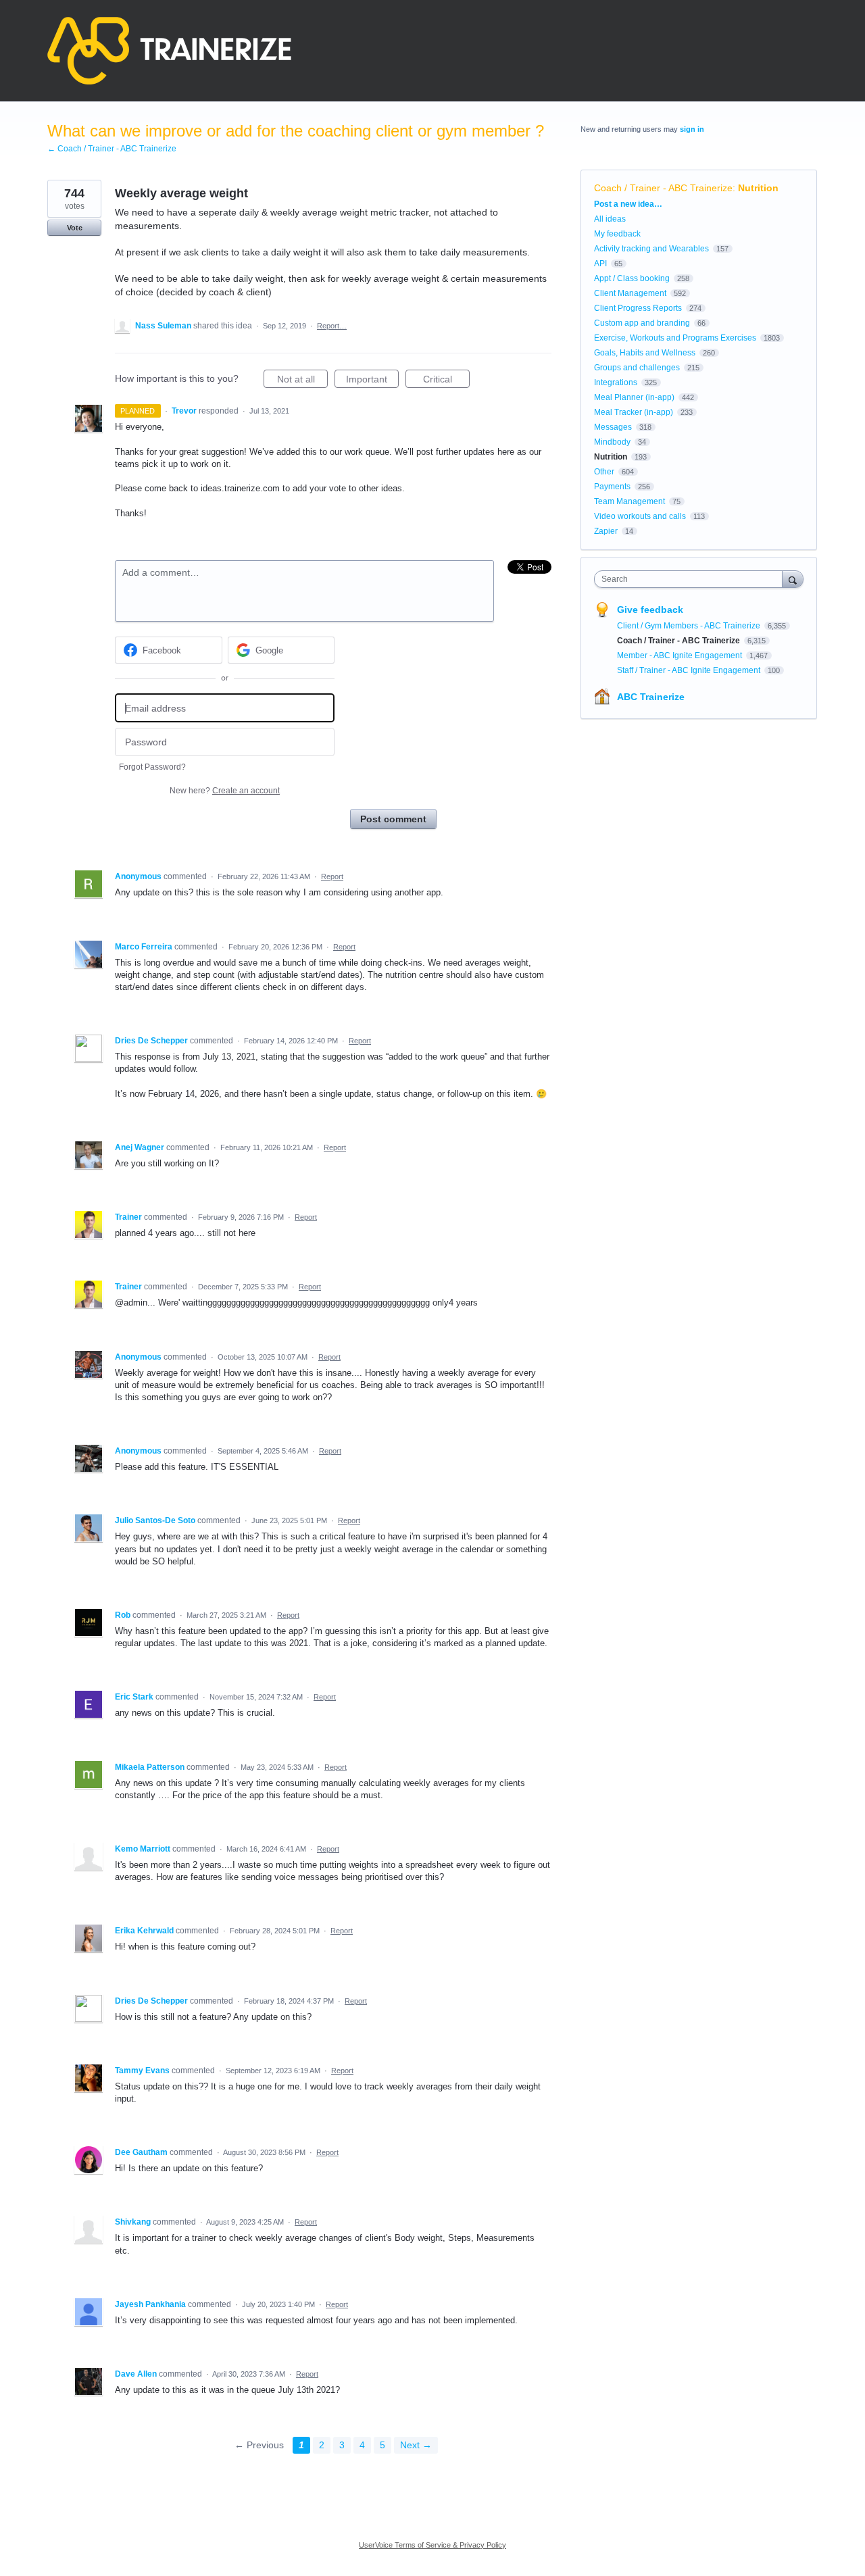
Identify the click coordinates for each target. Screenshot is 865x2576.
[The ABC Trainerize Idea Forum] (169, 51)
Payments (612, 487)
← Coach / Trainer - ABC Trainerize (112, 149)
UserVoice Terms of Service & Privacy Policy (432, 2545)
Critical (446, 381)
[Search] (793, 579)
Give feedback (650, 610)
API (600, 264)
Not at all (302, 381)
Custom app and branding (642, 323)
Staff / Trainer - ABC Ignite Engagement (690, 670)
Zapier (606, 531)
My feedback (617, 234)
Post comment (393, 819)
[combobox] (692, 579)
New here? (225, 791)
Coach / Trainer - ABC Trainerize (663, 188)
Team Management (629, 501)
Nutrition (758, 188)
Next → (416, 2445)
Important (372, 381)
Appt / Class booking (632, 278)
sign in (692, 129)
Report (332, 876)
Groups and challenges (637, 368)
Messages (613, 427)
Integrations (616, 382)
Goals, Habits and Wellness (645, 353)
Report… (332, 326)
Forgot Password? (152, 767)
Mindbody (612, 442)
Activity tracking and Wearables (651, 249)
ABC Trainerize (651, 697)
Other (604, 472)
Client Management (630, 293)
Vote (75, 228)
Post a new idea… (628, 204)
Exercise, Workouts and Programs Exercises (675, 338)
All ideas (610, 219)
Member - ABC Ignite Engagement (681, 655)
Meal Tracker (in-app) (634, 412)
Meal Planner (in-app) (634, 397)
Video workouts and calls (640, 516)
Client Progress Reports (638, 308)
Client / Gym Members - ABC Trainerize (690, 626)
